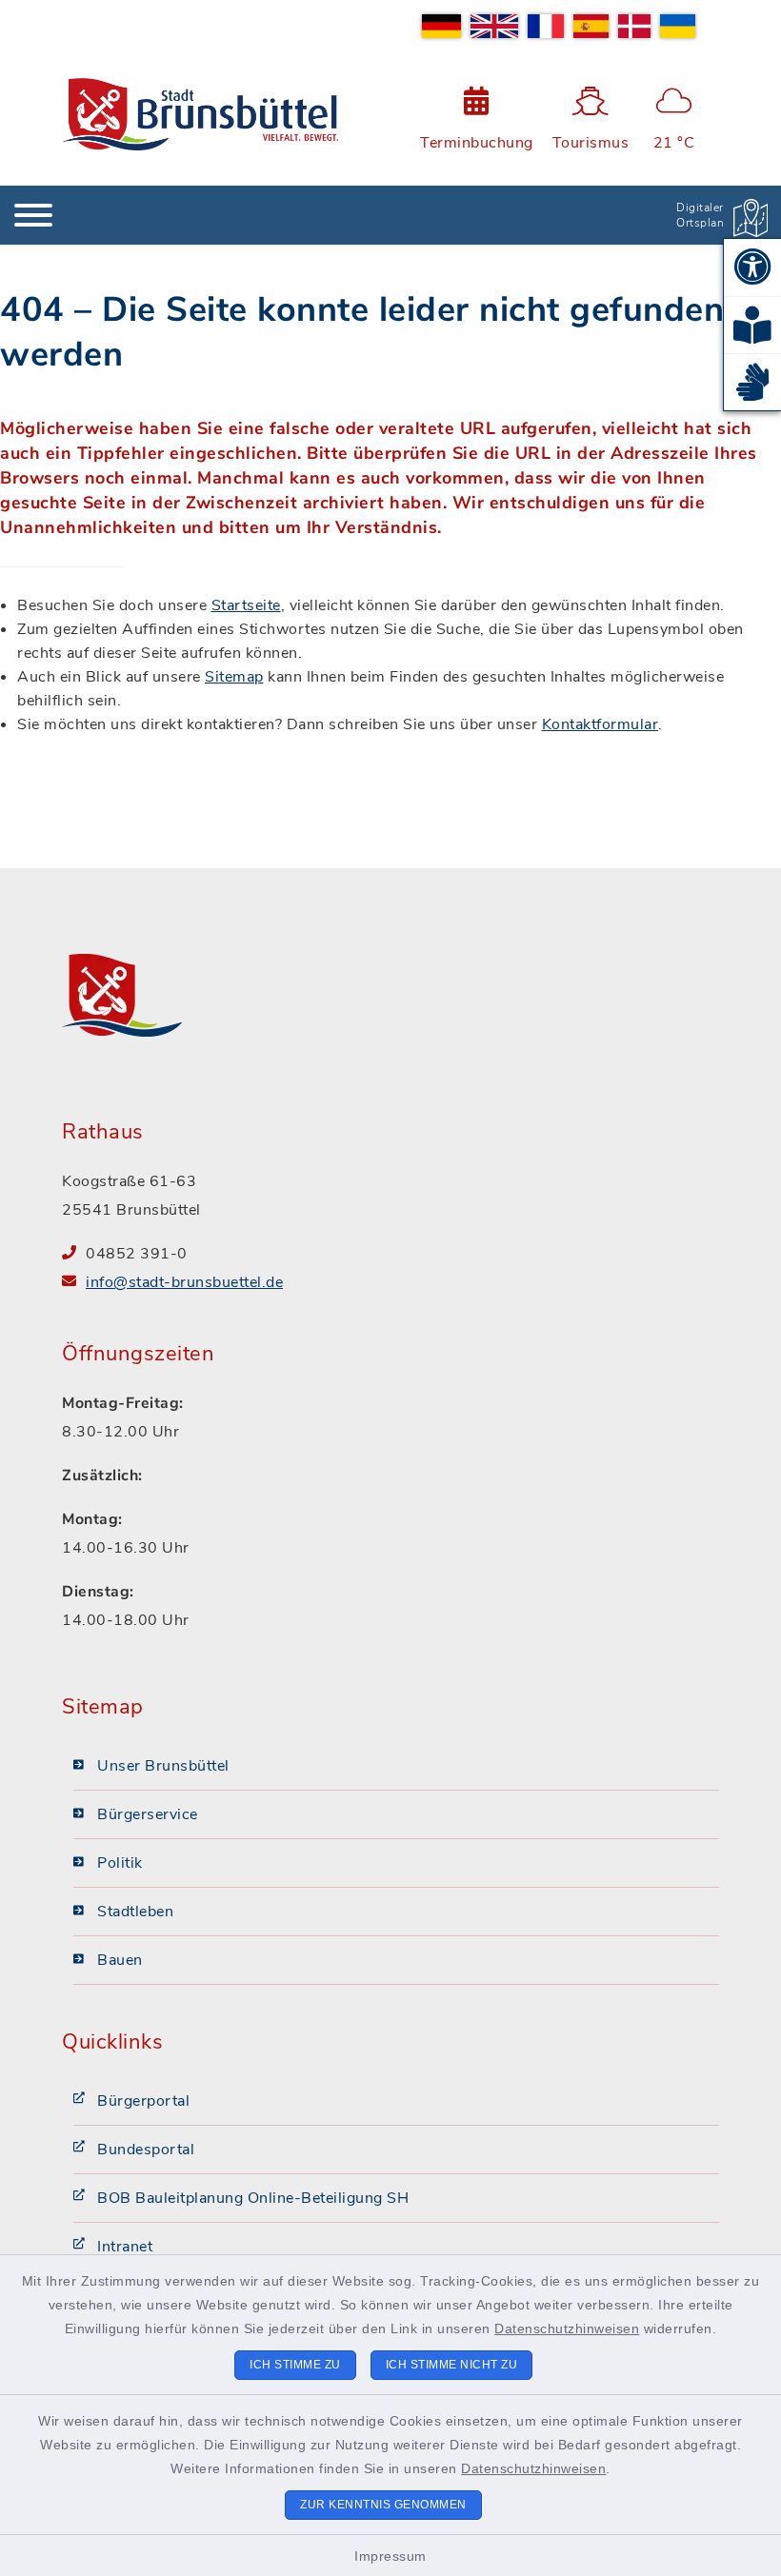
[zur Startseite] (200, 114)
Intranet (125, 2247)
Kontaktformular (601, 724)
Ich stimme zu (295, 2365)
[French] (546, 26)
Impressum (390, 2556)
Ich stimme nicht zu (452, 2365)
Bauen (120, 1960)
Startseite (246, 605)
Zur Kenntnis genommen (383, 2505)
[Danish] (634, 26)
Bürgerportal (143, 2101)
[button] (752, 268)
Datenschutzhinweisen (567, 2328)
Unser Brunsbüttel (163, 1766)
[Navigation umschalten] (33, 215)
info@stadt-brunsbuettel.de (184, 1282)
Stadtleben (135, 1912)
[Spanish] (591, 26)
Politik (120, 1863)
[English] (494, 26)
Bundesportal (146, 2150)
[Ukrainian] (678, 26)
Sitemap (234, 677)
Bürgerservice (148, 1814)
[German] (442, 26)
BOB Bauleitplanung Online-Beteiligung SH (253, 2198)
